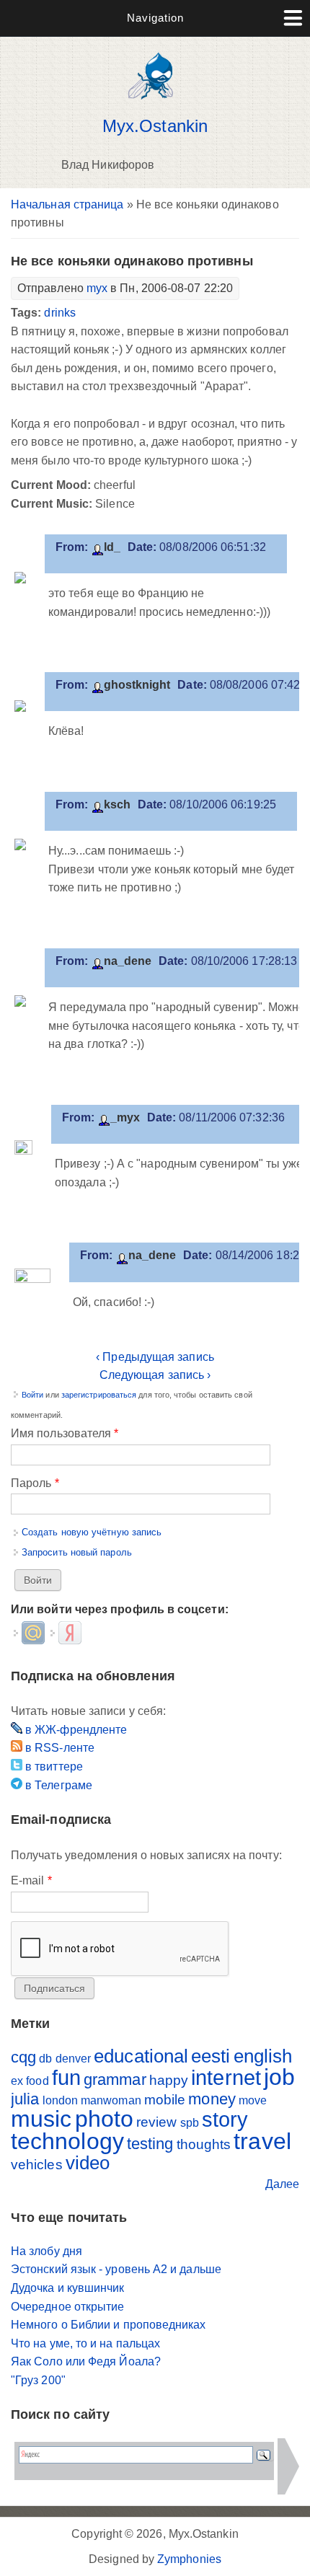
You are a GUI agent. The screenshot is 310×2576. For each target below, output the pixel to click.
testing (150, 2144)
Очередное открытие (67, 2307)
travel (262, 2141)
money (212, 2099)
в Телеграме (57, 1785)
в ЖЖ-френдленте (75, 1730)
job (279, 2077)
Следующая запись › (155, 1375)
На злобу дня (46, 2251)
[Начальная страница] (155, 103)
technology (67, 2141)
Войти (32, 1395)
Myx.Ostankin (155, 126)
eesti (211, 2056)
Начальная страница (67, 204)
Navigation (155, 18)
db (45, 2059)
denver (73, 2059)
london (60, 2100)
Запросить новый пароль (77, 1552)
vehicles (37, 2165)
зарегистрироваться (99, 1395)
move (253, 2100)
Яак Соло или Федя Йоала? (86, 2361)
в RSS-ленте (58, 1748)
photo (104, 2119)
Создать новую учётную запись (92, 1532)
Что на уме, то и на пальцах (85, 2343)
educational (141, 2056)
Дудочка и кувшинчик (68, 2288)
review (156, 2122)
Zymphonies (189, 2559)
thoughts (204, 2144)
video (88, 2163)
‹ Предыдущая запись (155, 1357)
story (225, 2120)
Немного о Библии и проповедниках (108, 2325)
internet (226, 2078)
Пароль (35, 1483)
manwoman (111, 2100)
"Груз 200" (38, 2380)
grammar (115, 2079)
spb (190, 2123)
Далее (282, 2184)
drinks (59, 313)
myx (97, 288)
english (263, 2056)
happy (169, 2080)
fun (66, 2078)
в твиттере (53, 1766)
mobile (165, 2100)
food (37, 2081)
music (41, 2119)
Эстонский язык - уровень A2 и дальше (116, 2269)
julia (25, 2099)
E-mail (31, 1880)
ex (17, 2081)
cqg (23, 2057)
